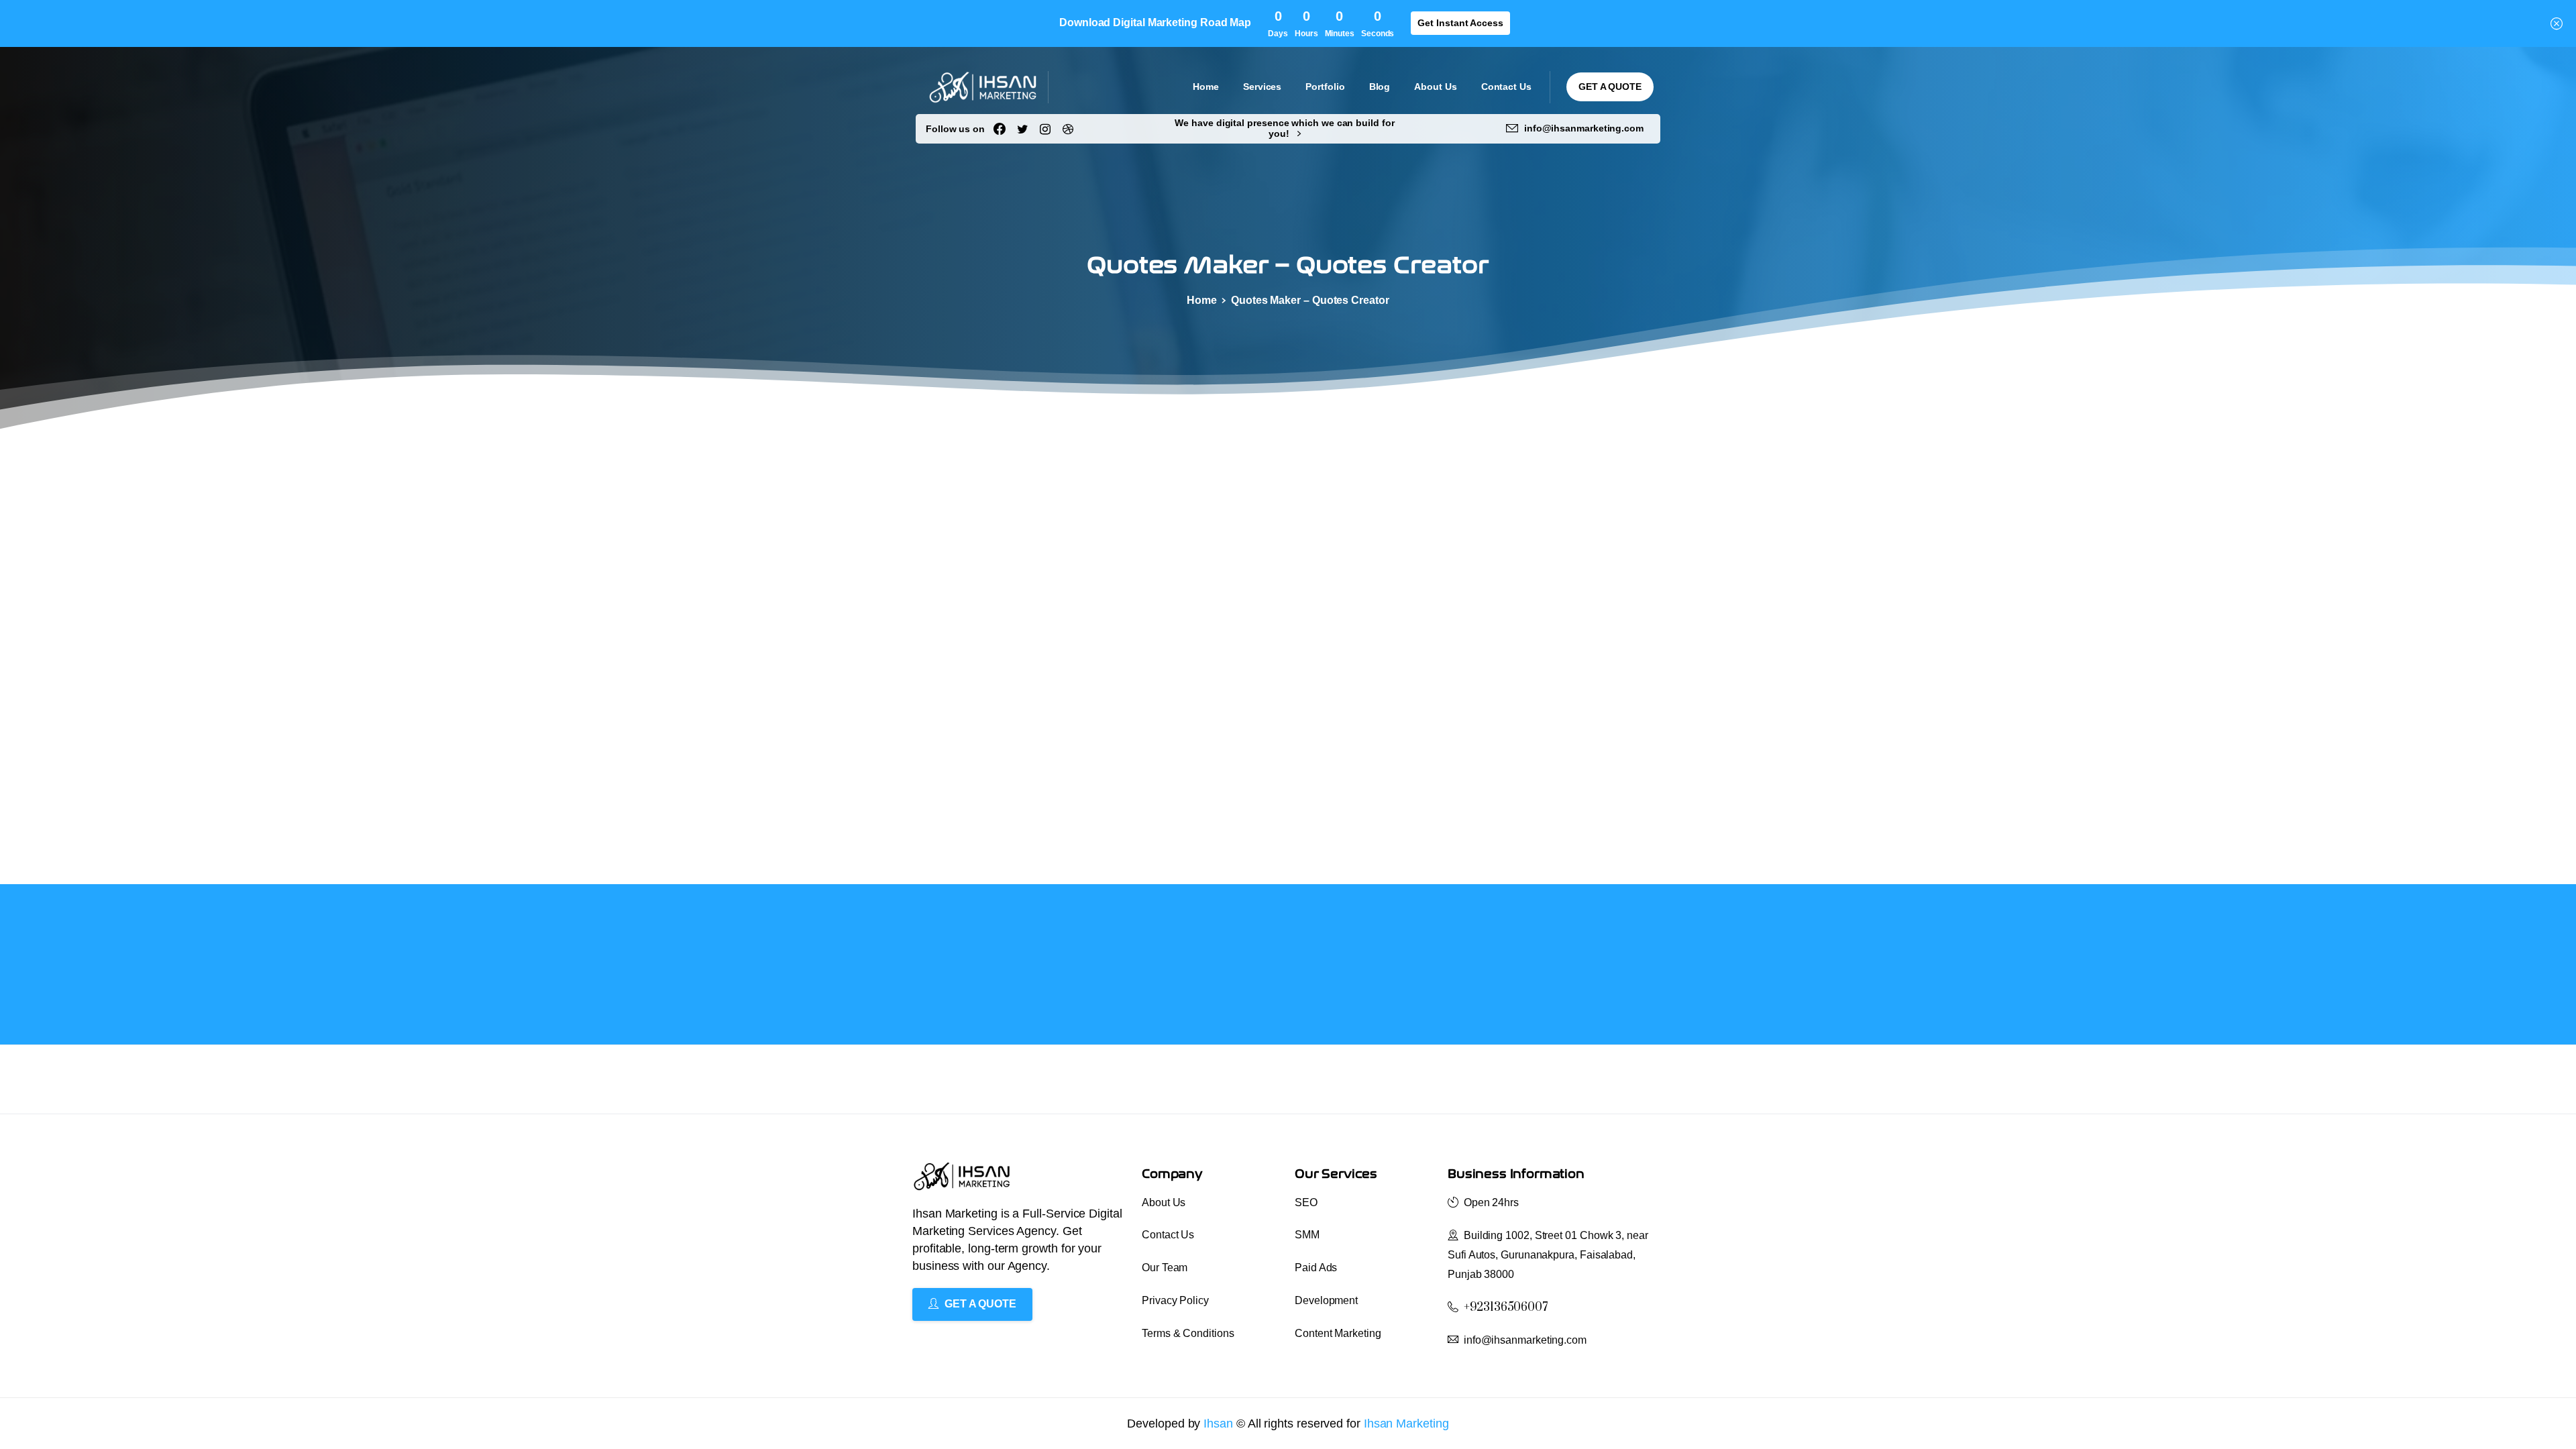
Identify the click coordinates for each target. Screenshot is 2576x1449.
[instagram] (1045, 129)
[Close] (2557, 23)
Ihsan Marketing (1406, 1424)
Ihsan (1220, 1424)
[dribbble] (1068, 129)
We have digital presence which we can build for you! (1284, 128)
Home (1202, 300)
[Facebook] (1000, 129)
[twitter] (1022, 129)
